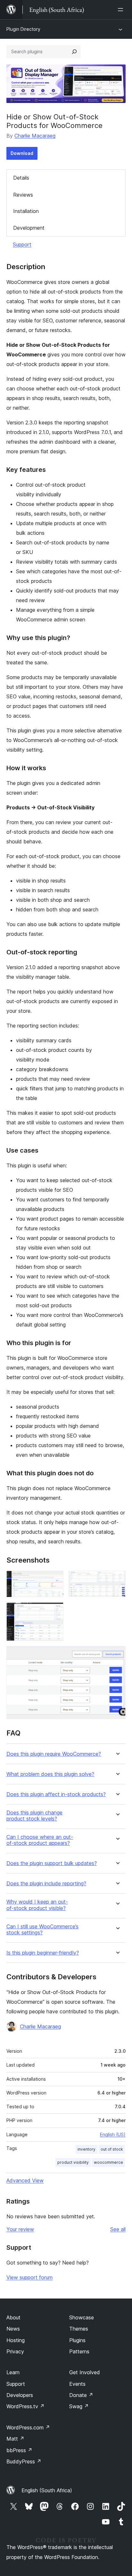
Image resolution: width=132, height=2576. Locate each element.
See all (118, 2229)
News (13, 2329)
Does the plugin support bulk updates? (52, 1863)
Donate (81, 2395)
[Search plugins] (74, 52)
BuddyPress (24, 2461)
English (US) (113, 2134)
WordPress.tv (25, 2406)
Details (21, 178)
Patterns (79, 2351)
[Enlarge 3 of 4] (55, 1611)
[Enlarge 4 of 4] (117, 1655)
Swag (79, 2406)
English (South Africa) (47, 2490)
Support (22, 244)
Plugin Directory (23, 29)
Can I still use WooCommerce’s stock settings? (42, 1930)
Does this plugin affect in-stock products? (56, 1794)
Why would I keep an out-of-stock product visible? (37, 1905)
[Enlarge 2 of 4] (117, 1579)
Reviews (23, 195)
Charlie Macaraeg (35, 136)
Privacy (15, 2351)
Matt (15, 2439)
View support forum (29, 2277)
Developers (20, 2395)
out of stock (112, 2149)
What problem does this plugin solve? (50, 1774)
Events (77, 2384)
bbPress (19, 2450)
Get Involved (85, 2372)
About (13, 2317)
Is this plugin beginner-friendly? (43, 1953)
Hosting (16, 2340)
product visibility (73, 2162)
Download (22, 153)
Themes (79, 2329)
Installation (26, 211)
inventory (87, 2149)
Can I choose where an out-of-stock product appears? (40, 1840)
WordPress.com (28, 2427)
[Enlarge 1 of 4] (55, 1579)
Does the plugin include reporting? (46, 1884)
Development (29, 228)
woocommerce (108, 2162)
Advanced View (25, 2180)
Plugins (77, 2340)
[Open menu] (122, 10)
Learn (13, 2372)
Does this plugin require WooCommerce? (54, 1754)
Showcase (82, 2317)
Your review (20, 2229)
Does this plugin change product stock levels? (34, 1816)
